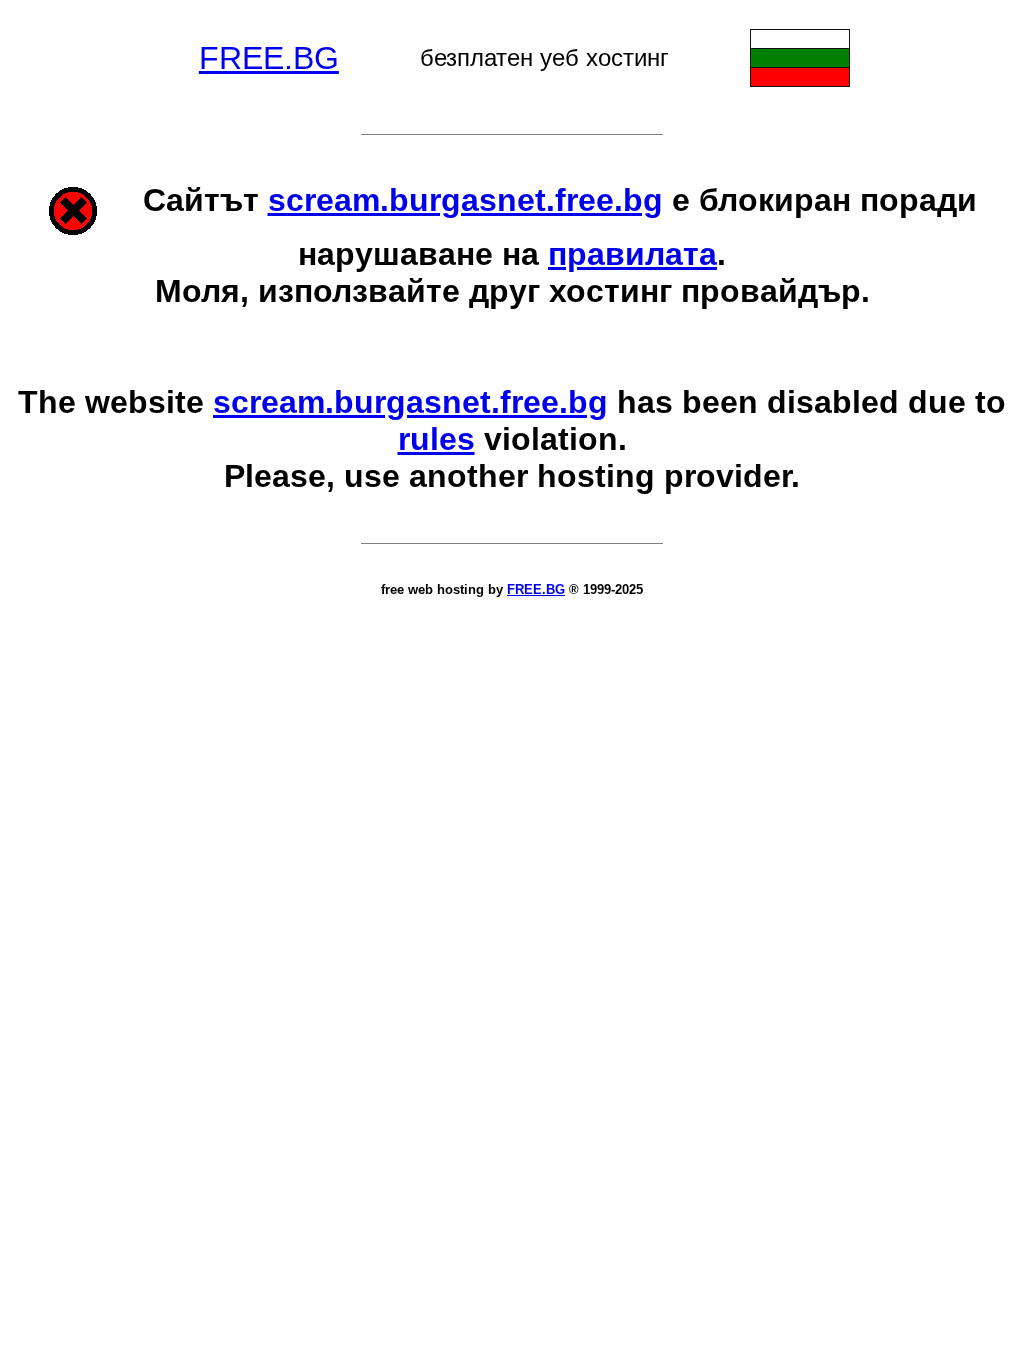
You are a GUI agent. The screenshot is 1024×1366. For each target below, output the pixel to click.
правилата (632, 254)
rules (436, 439)
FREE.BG (269, 58)
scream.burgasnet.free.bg (465, 200)
